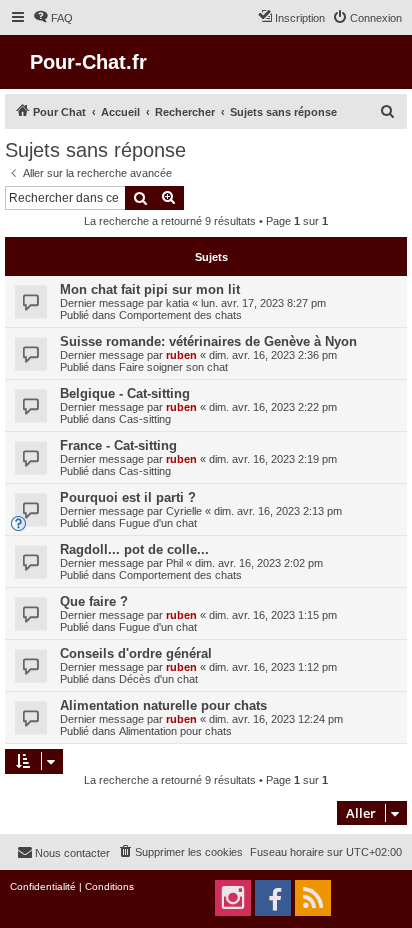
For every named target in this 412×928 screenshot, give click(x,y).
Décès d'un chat (158, 679)
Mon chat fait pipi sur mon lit (150, 289)
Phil (174, 563)
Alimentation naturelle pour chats (163, 705)
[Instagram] (233, 898)
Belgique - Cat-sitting (125, 393)
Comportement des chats (180, 315)
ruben (181, 355)
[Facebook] (273, 898)
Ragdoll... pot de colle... (134, 549)
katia (177, 303)
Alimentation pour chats (175, 731)
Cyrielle (184, 511)
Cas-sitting (145, 419)
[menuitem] (53, 18)
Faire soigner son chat (173, 367)
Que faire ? (94, 601)
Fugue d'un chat (158, 523)
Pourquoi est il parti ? (128, 497)
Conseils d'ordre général (136, 653)
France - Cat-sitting (118, 445)
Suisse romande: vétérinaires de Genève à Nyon (208, 341)
